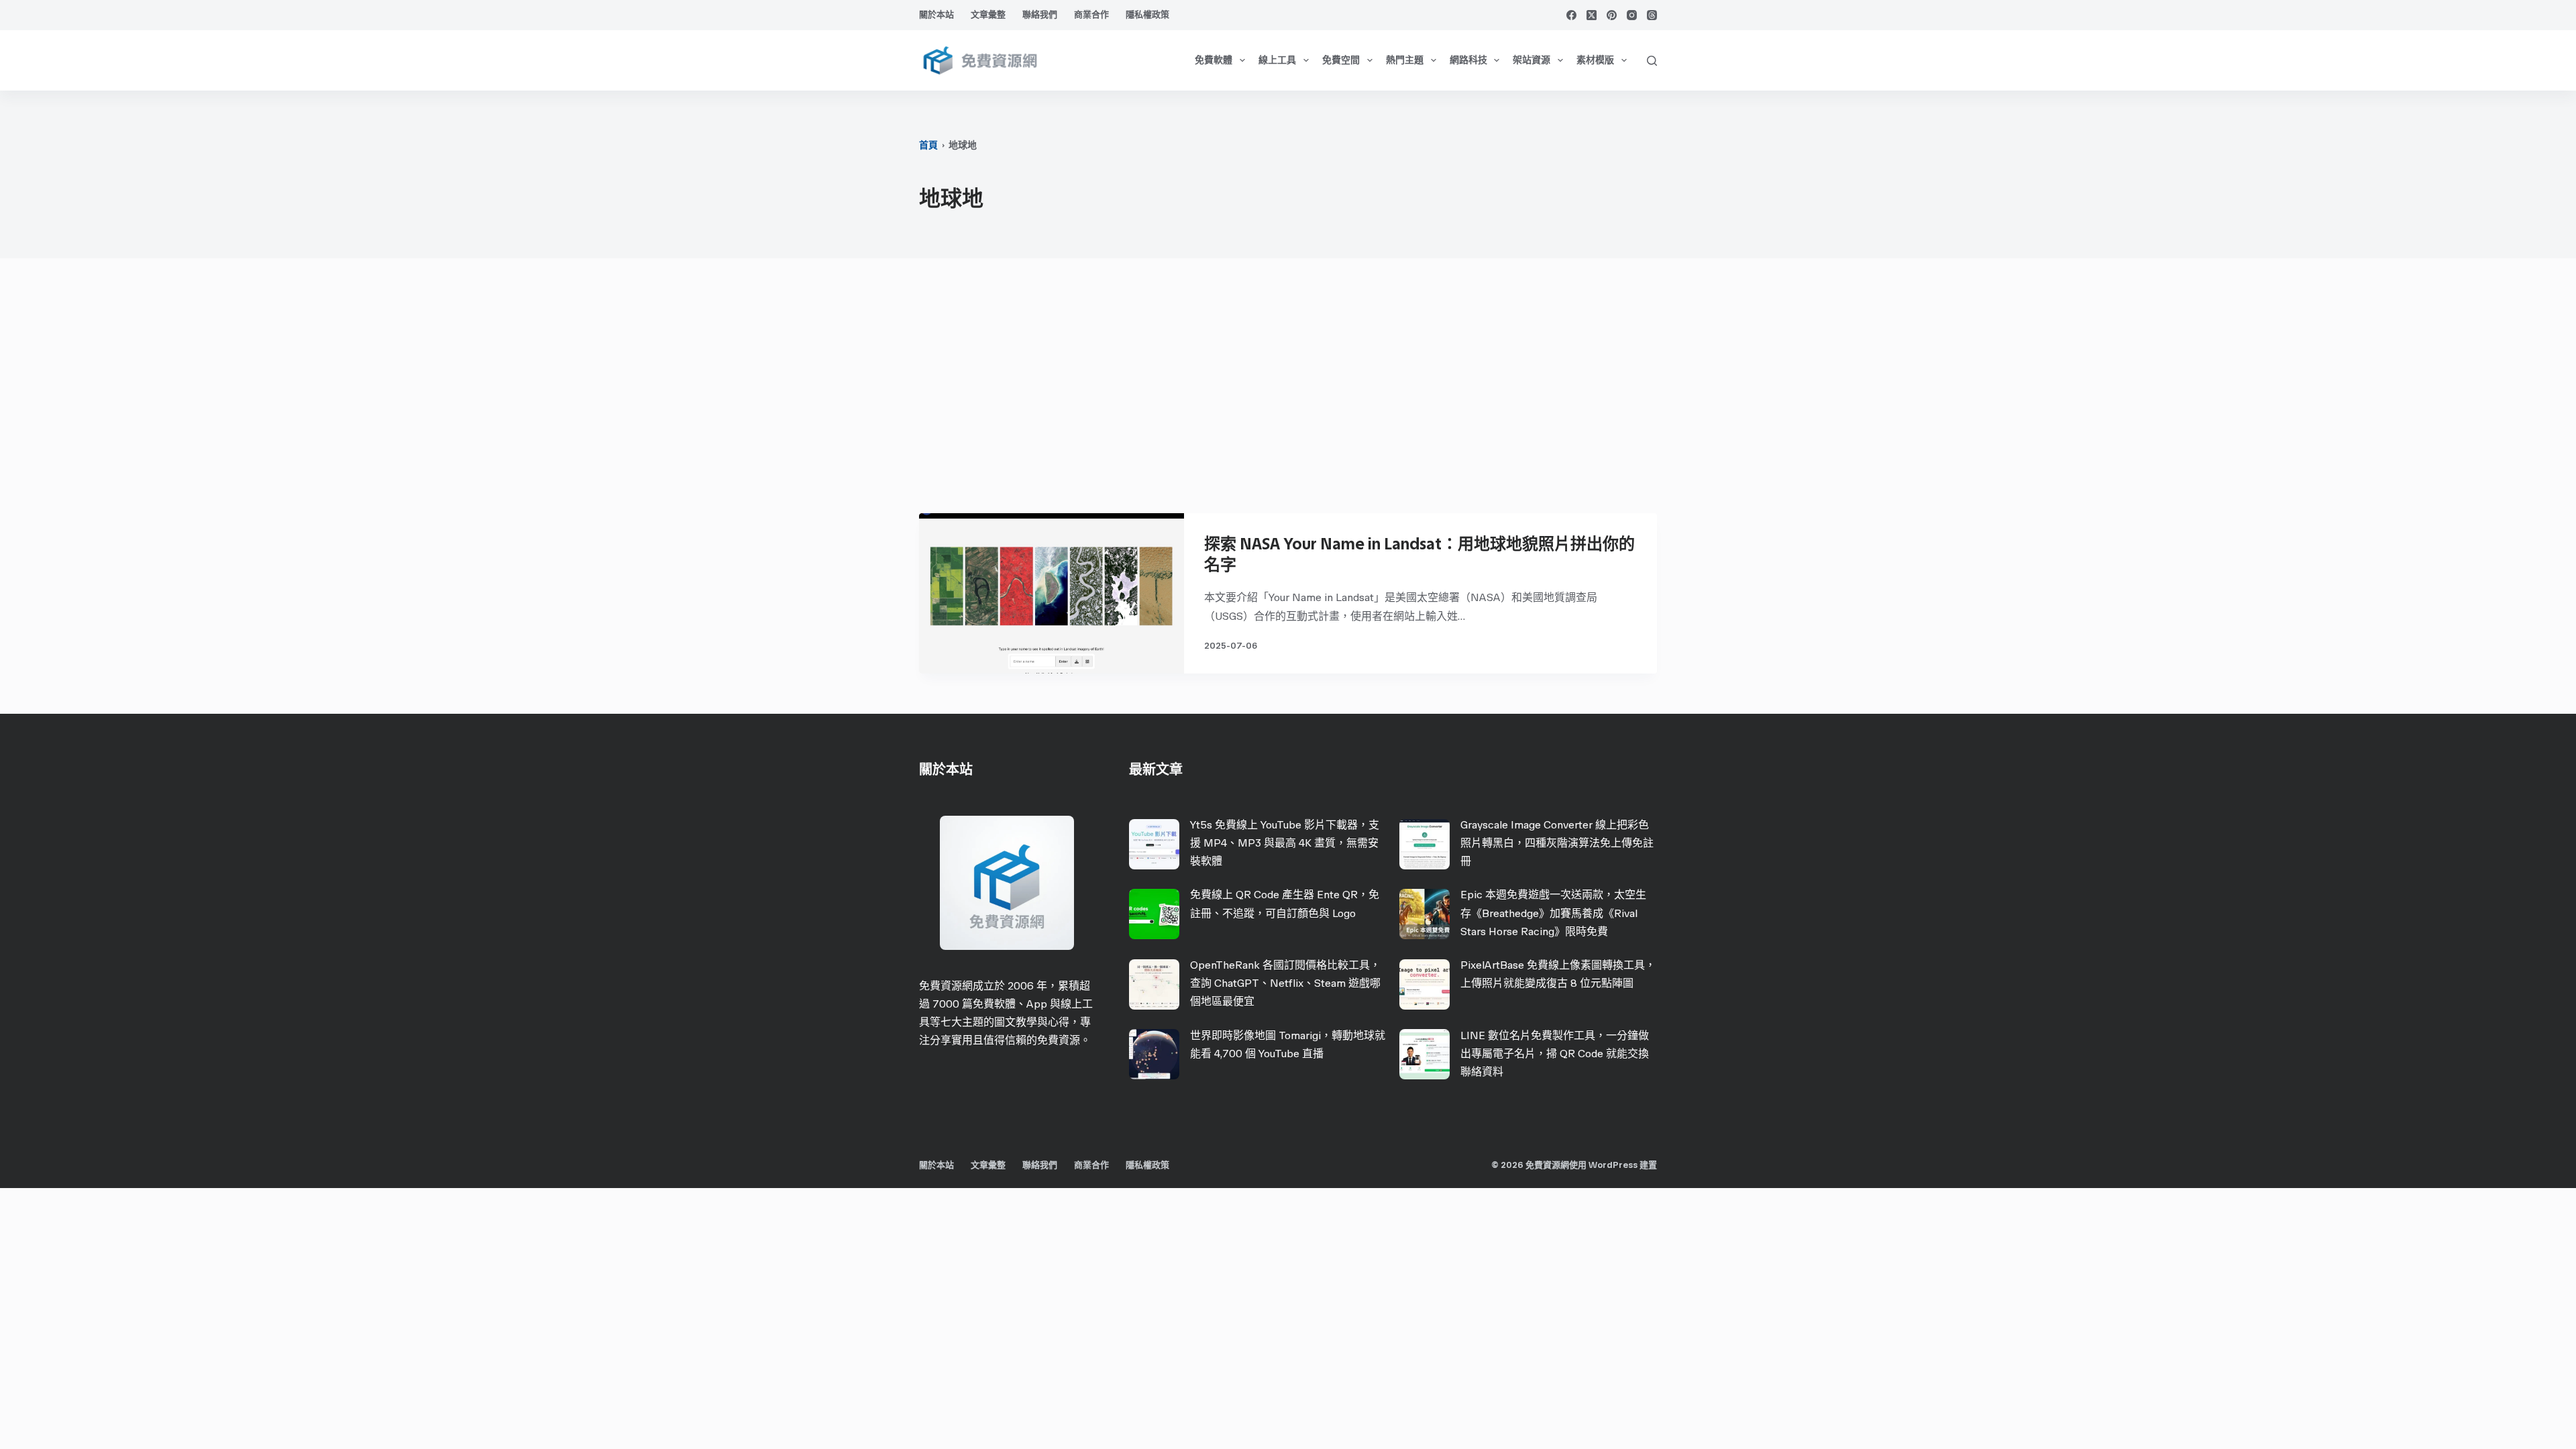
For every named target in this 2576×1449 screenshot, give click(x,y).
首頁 (928, 145)
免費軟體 (1214, 60)
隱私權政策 (1147, 14)
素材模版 (1595, 60)
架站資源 (1532, 60)
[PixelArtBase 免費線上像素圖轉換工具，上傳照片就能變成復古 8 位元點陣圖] (1425, 984)
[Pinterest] (1612, 15)
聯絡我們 (1040, 14)
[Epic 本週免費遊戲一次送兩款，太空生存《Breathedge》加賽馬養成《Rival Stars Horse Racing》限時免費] (1425, 914)
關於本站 (936, 14)
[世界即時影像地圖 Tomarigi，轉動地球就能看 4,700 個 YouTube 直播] (1154, 1054)
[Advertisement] (1288, 392)
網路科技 (1468, 60)
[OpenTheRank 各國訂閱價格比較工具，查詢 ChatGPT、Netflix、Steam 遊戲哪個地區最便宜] (1154, 984)
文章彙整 (988, 14)
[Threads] (1652, 15)
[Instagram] (1632, 15)
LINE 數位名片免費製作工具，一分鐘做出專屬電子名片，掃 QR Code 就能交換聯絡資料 (1555, 1054)
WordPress (1613, 1165)
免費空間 (1341, 60)
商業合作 (1091, 14)
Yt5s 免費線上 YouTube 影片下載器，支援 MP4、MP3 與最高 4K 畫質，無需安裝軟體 (1285, 843)
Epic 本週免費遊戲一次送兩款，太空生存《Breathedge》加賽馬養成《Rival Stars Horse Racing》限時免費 (1553, 913)
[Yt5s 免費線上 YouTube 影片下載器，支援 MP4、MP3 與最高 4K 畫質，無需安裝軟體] (1154, 844)
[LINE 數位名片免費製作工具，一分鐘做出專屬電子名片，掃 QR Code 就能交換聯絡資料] (1425, 1054)
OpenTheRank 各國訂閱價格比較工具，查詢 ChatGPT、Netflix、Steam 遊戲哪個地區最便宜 (1285, 983)
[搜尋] (1652, 61)
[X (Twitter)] (1592, 15)
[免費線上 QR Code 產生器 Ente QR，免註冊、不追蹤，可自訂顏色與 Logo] (1154, 914)
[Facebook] (1571, 15)
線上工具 (1277, 60)
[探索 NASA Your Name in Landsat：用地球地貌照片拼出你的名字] (1052, 593)
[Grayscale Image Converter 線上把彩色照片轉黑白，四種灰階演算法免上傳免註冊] (1425, 844)
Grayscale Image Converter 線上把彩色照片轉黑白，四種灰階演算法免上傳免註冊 (1557, 843)
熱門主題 (1405, 60)
